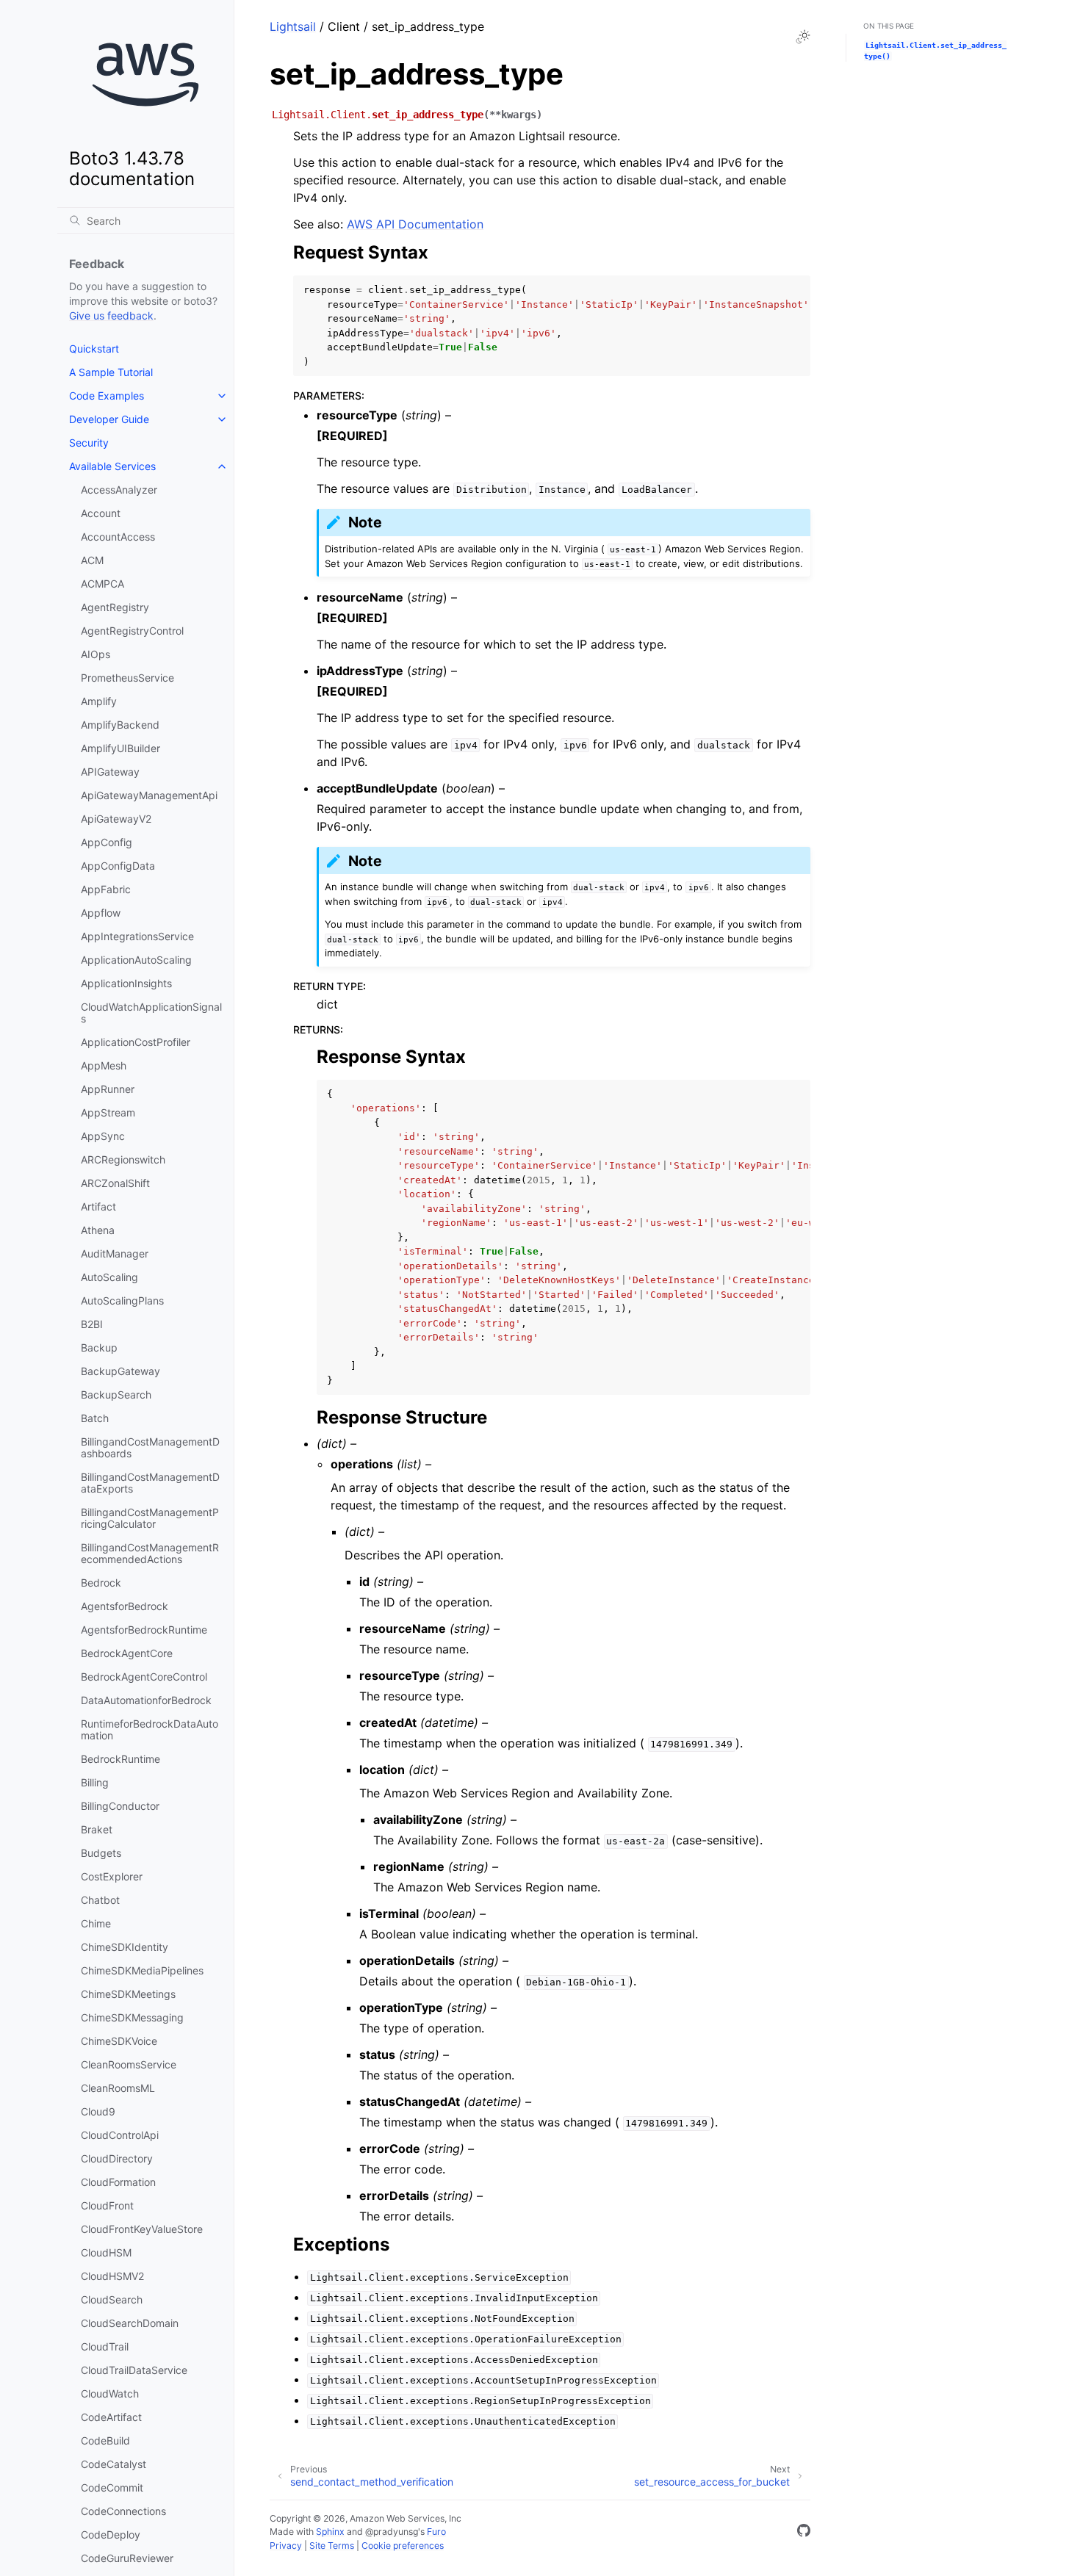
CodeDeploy (111, 2534)
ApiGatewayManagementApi (149, 795)
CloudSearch (112, 2299)
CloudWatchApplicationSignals (151, 1013)
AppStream (108, 1112)
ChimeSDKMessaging (132, 2017)
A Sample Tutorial (111, 372)
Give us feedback (111, 315)
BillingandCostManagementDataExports (150, 1483)
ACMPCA (102, 584)
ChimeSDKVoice (119, 2041)
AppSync (103, 1136)
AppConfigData (118, 866)
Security (89, 443)
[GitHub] (804, 2533)
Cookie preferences (403, 2546)
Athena (98, 1230)
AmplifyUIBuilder (120, 748)
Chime (96, 1923)
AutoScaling (109, 1277)
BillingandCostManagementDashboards (150, 1447)
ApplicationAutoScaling (136, 960)
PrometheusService (127, 678)
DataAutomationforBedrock (146, 1700)
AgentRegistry (115, 607)
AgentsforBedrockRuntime (144, 1630)
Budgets (101, 1853)
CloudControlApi (120, 2135)
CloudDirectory (117, 2158)
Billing (95, 1782)
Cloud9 (98, 2111)
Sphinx (330, 2532)
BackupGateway (120, 1371)
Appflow (101, 913)
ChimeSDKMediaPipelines (142, 1970)
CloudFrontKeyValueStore (142, 2229)
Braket (97, 1829)
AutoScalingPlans (122, 1300)
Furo (436, 2532)
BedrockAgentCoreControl (144, 1677)
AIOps (96, 654)
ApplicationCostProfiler (136, 1042)
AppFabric (106, 889)
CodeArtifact (111, 2417)
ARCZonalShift (115, 1183)
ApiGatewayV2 (116, 819)
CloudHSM (106, 2252)
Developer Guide (109, 419)
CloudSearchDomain (130, 2323)
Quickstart (94, 349)
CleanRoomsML (118, 2088)
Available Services (112, 466)
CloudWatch (110, 2393)
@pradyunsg (392, 2532)
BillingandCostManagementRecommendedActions (150, 1553)
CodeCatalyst (114, 2464)
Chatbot (100, 1900)
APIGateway (110, 772)
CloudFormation (118, 2182)
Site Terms (332, 2546)
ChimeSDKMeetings (128, 1994)
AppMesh (104, 1065)
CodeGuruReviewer (127, 2558)
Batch (95, 1418)
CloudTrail (105, 2346)
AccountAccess (118, 537)
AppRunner (108, 1089)
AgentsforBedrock (125, 1606)
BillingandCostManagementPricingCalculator (150, 1518)
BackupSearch (116, 1395)
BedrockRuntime (120, 1759)
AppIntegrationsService (137, 936)
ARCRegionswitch (123, 1159)
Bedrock (101, 1583)
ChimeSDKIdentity (125, 1947)
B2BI (92, 1324)
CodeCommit (112, 2487)
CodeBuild (105, 2440)
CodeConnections (123, 2511)
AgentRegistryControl (132, 631)
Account (101, 513)
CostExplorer (112, 1876)
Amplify (99, 701)
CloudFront (107, 2205)
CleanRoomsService (129, 2064)
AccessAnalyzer (119, 490)
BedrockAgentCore (127, 1653)
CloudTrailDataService (134, 2370)
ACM (92, 560)
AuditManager (115, 1253)
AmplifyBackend (120, 725)
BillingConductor (120, 1806)
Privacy (286, 2546)
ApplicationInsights (126, 983)
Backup (99, 1347)
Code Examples (107, 396)
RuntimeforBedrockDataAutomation (150, 1729)
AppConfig (107, 842)
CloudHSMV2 (112, 2276)
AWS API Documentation (415, 224)
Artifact (98, 1206)
